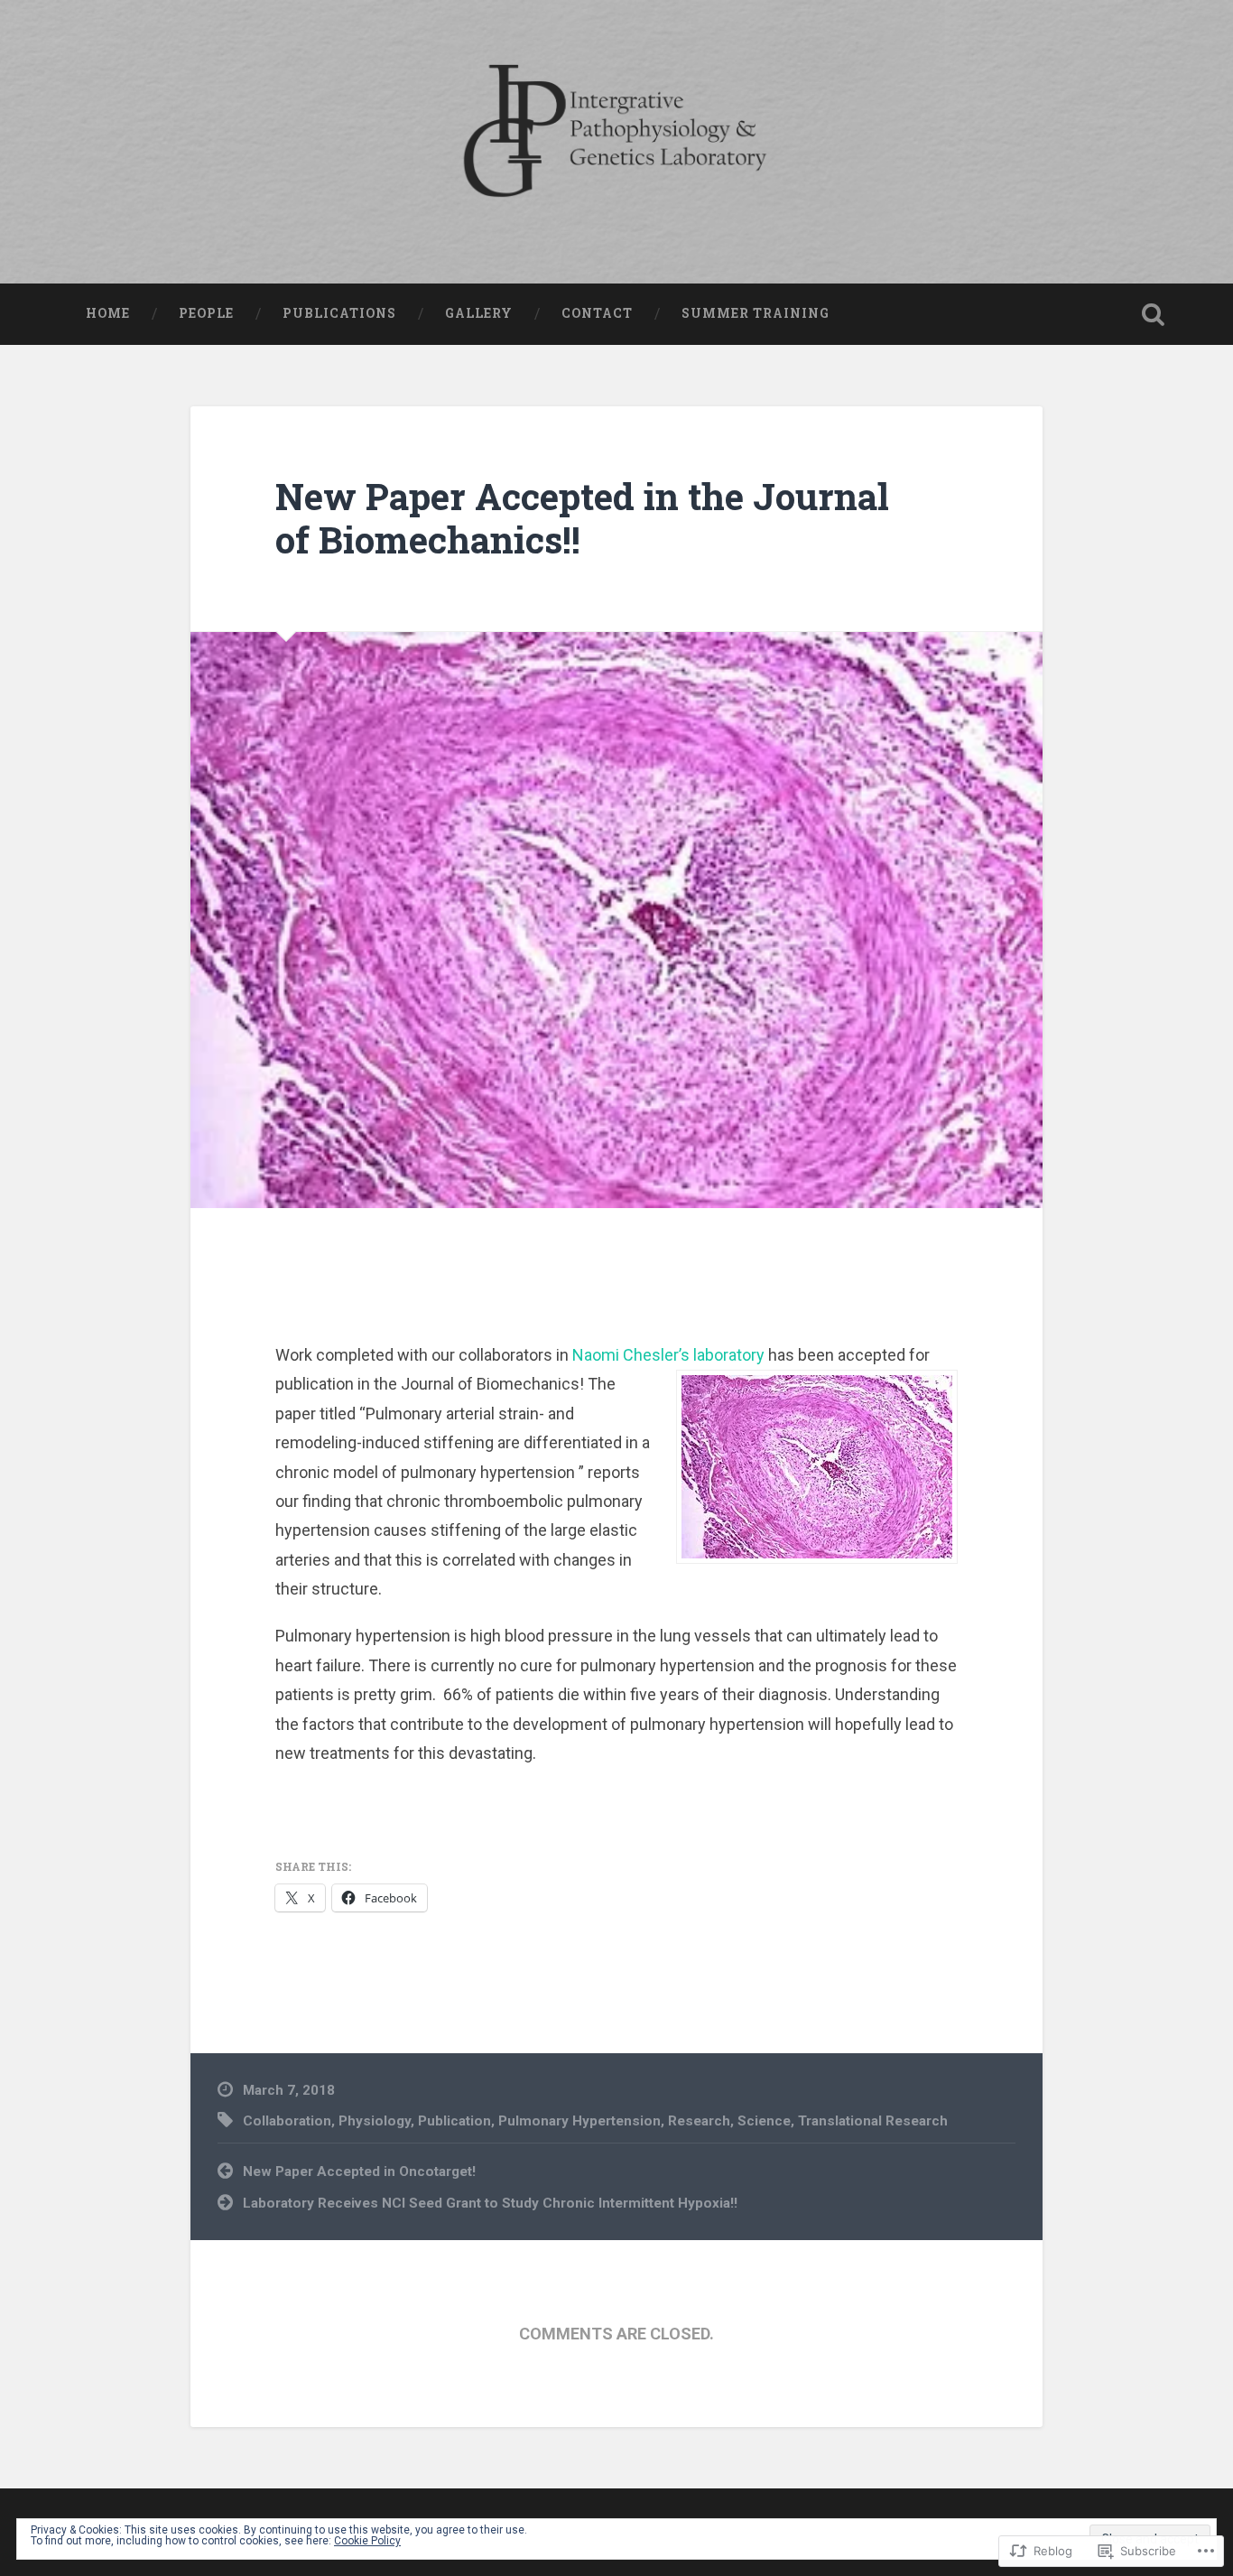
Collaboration (287, 2121)
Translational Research (873, 2121)
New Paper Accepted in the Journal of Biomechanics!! (582, 518)
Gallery (479, 313)
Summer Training (756, 313)
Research (699, 2121)
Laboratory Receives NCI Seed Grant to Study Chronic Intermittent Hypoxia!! (490, 2203)
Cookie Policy (367, 2541)
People (206, 313)
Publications (339, 313)
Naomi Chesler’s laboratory (668, 1355)
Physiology (375, 2121)
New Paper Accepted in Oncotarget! (359, 2171)
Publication (454, 2121)
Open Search (1154, 314)
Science (764, 2121)
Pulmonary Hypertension (579, 2121)
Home (108, 313)
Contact (597, 313)
